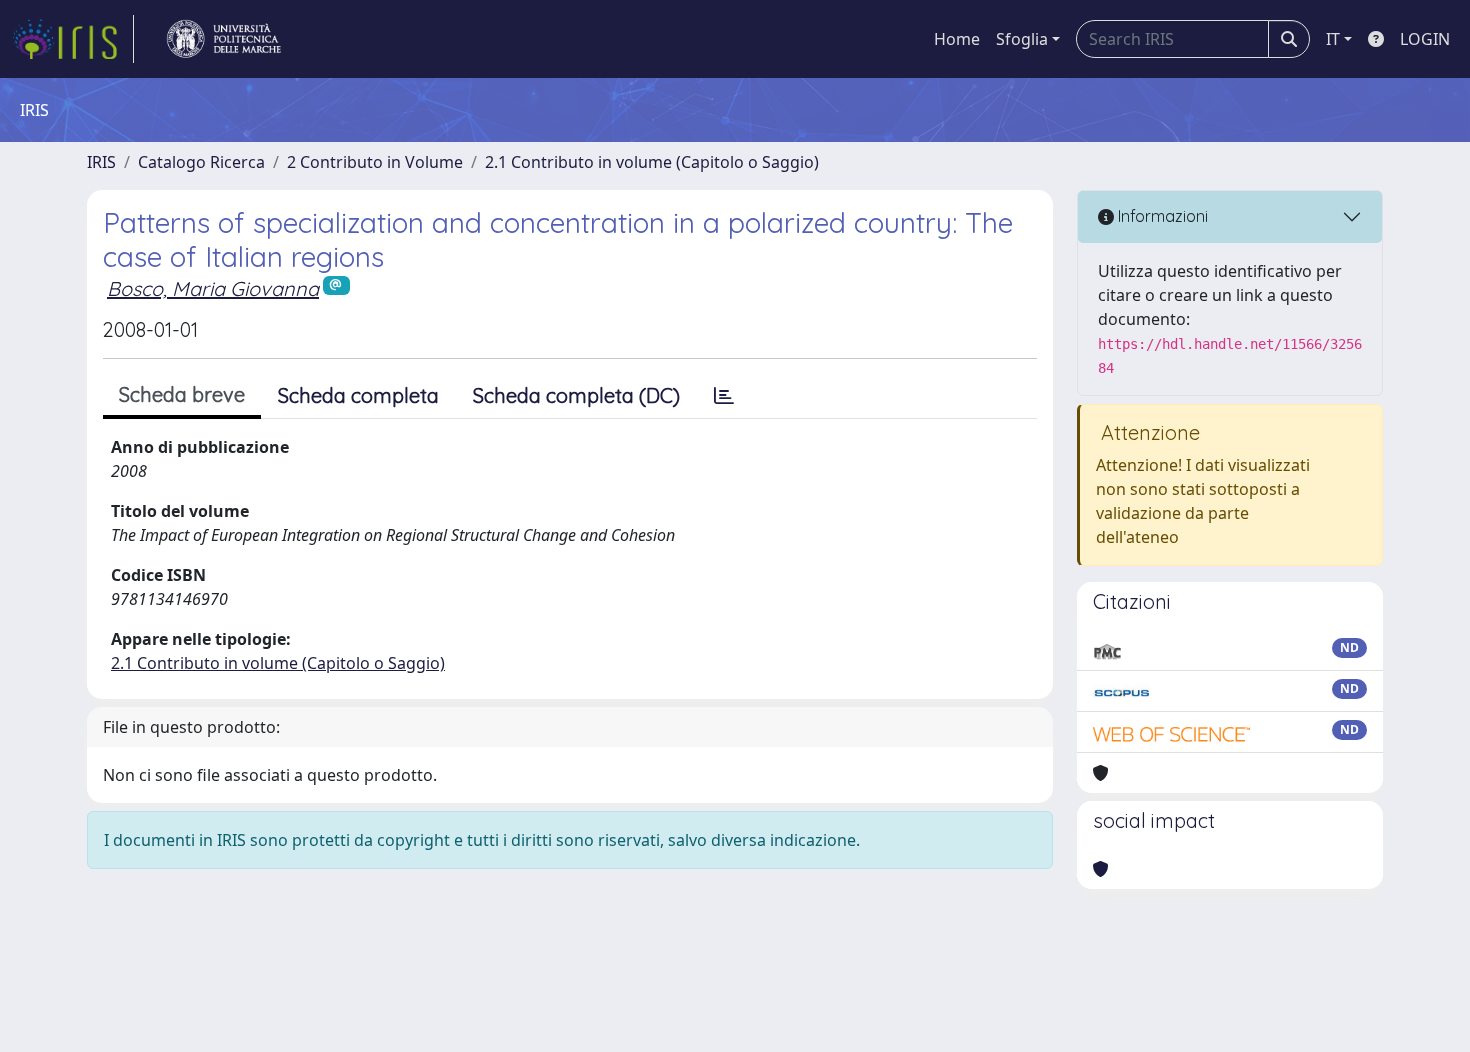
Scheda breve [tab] (182, 394)
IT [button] (1333, 39)
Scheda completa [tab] (358, 395)
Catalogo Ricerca (201, 162)
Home (957, 39)
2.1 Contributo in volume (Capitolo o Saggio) (652, 162)
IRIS (101, 162)
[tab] (724, 396)
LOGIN (1425, 39)
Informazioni (1161, 216)
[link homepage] (73, 39)
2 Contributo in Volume (375, 162)
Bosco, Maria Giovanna (213, 288)
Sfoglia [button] (1022, 39)
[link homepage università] (224, 39)
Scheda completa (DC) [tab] (576, 395)
